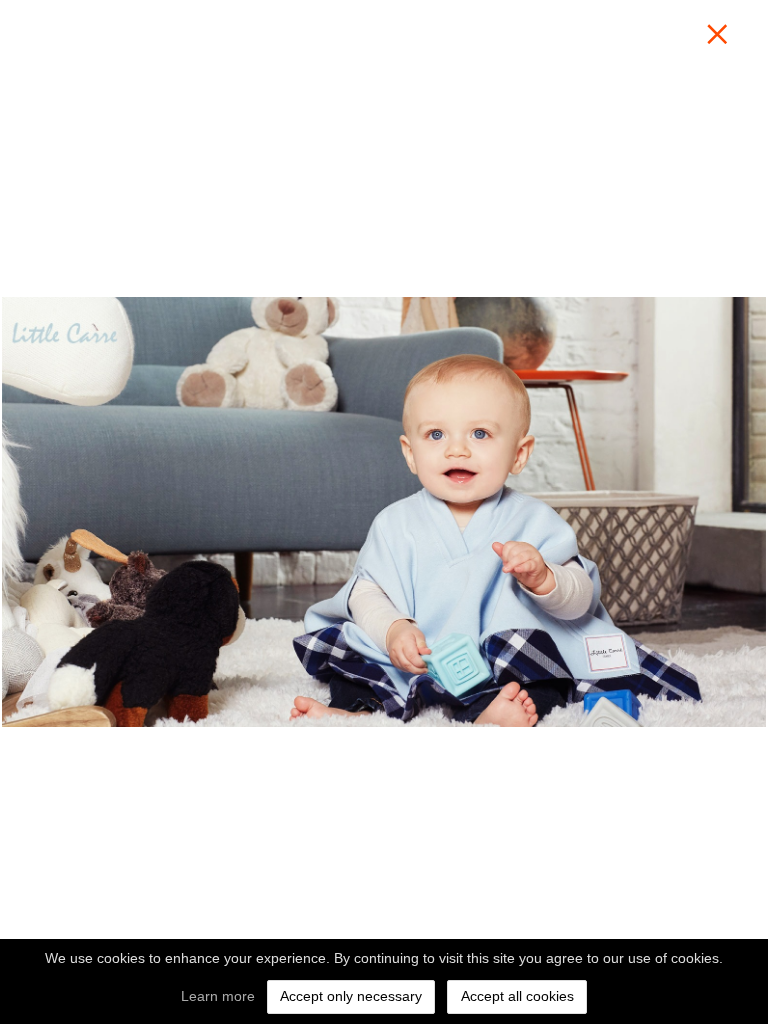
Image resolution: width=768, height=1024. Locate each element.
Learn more (218, 996)
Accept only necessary (351, 996)
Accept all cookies (517, 996)
